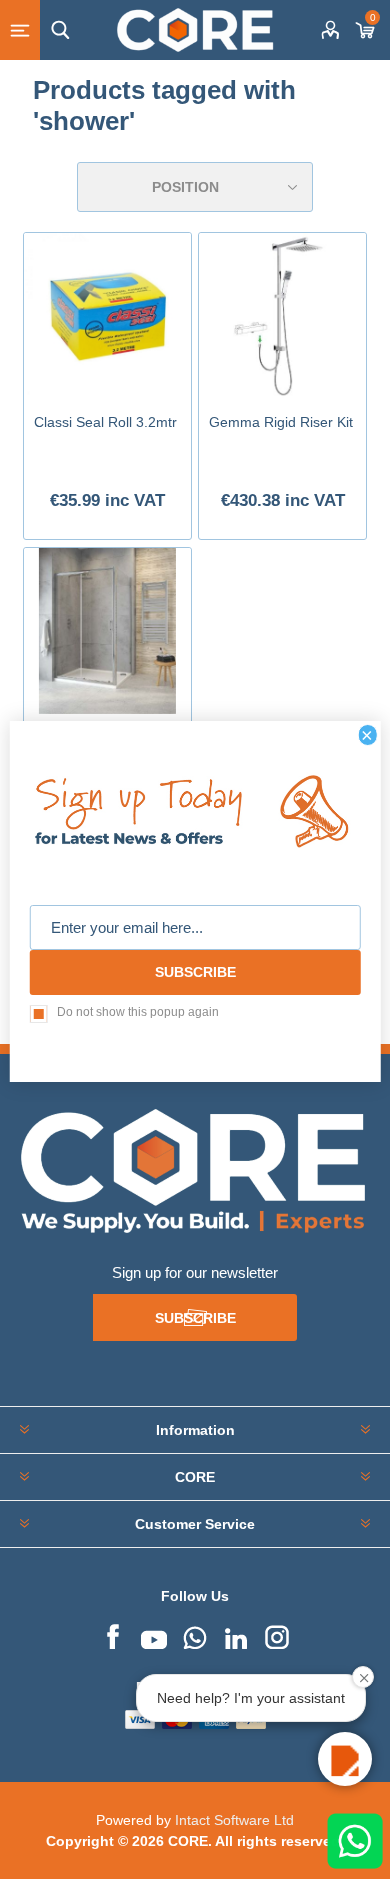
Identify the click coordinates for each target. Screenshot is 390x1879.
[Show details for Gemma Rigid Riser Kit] (282, 316)
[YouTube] (154, 1635)
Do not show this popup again (138, 1012)
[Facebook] (113, 1635)
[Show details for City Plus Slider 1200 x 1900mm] (107, 631)
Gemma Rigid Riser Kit (281, 422)
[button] (345, 1759)
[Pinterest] (195, 1635)
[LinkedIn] (236, 1635)
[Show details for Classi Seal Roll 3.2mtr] (107, 316)
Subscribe (195, 1318)
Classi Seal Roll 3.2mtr (105, 422)
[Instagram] (277, 1635)
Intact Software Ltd (234, 1820)
